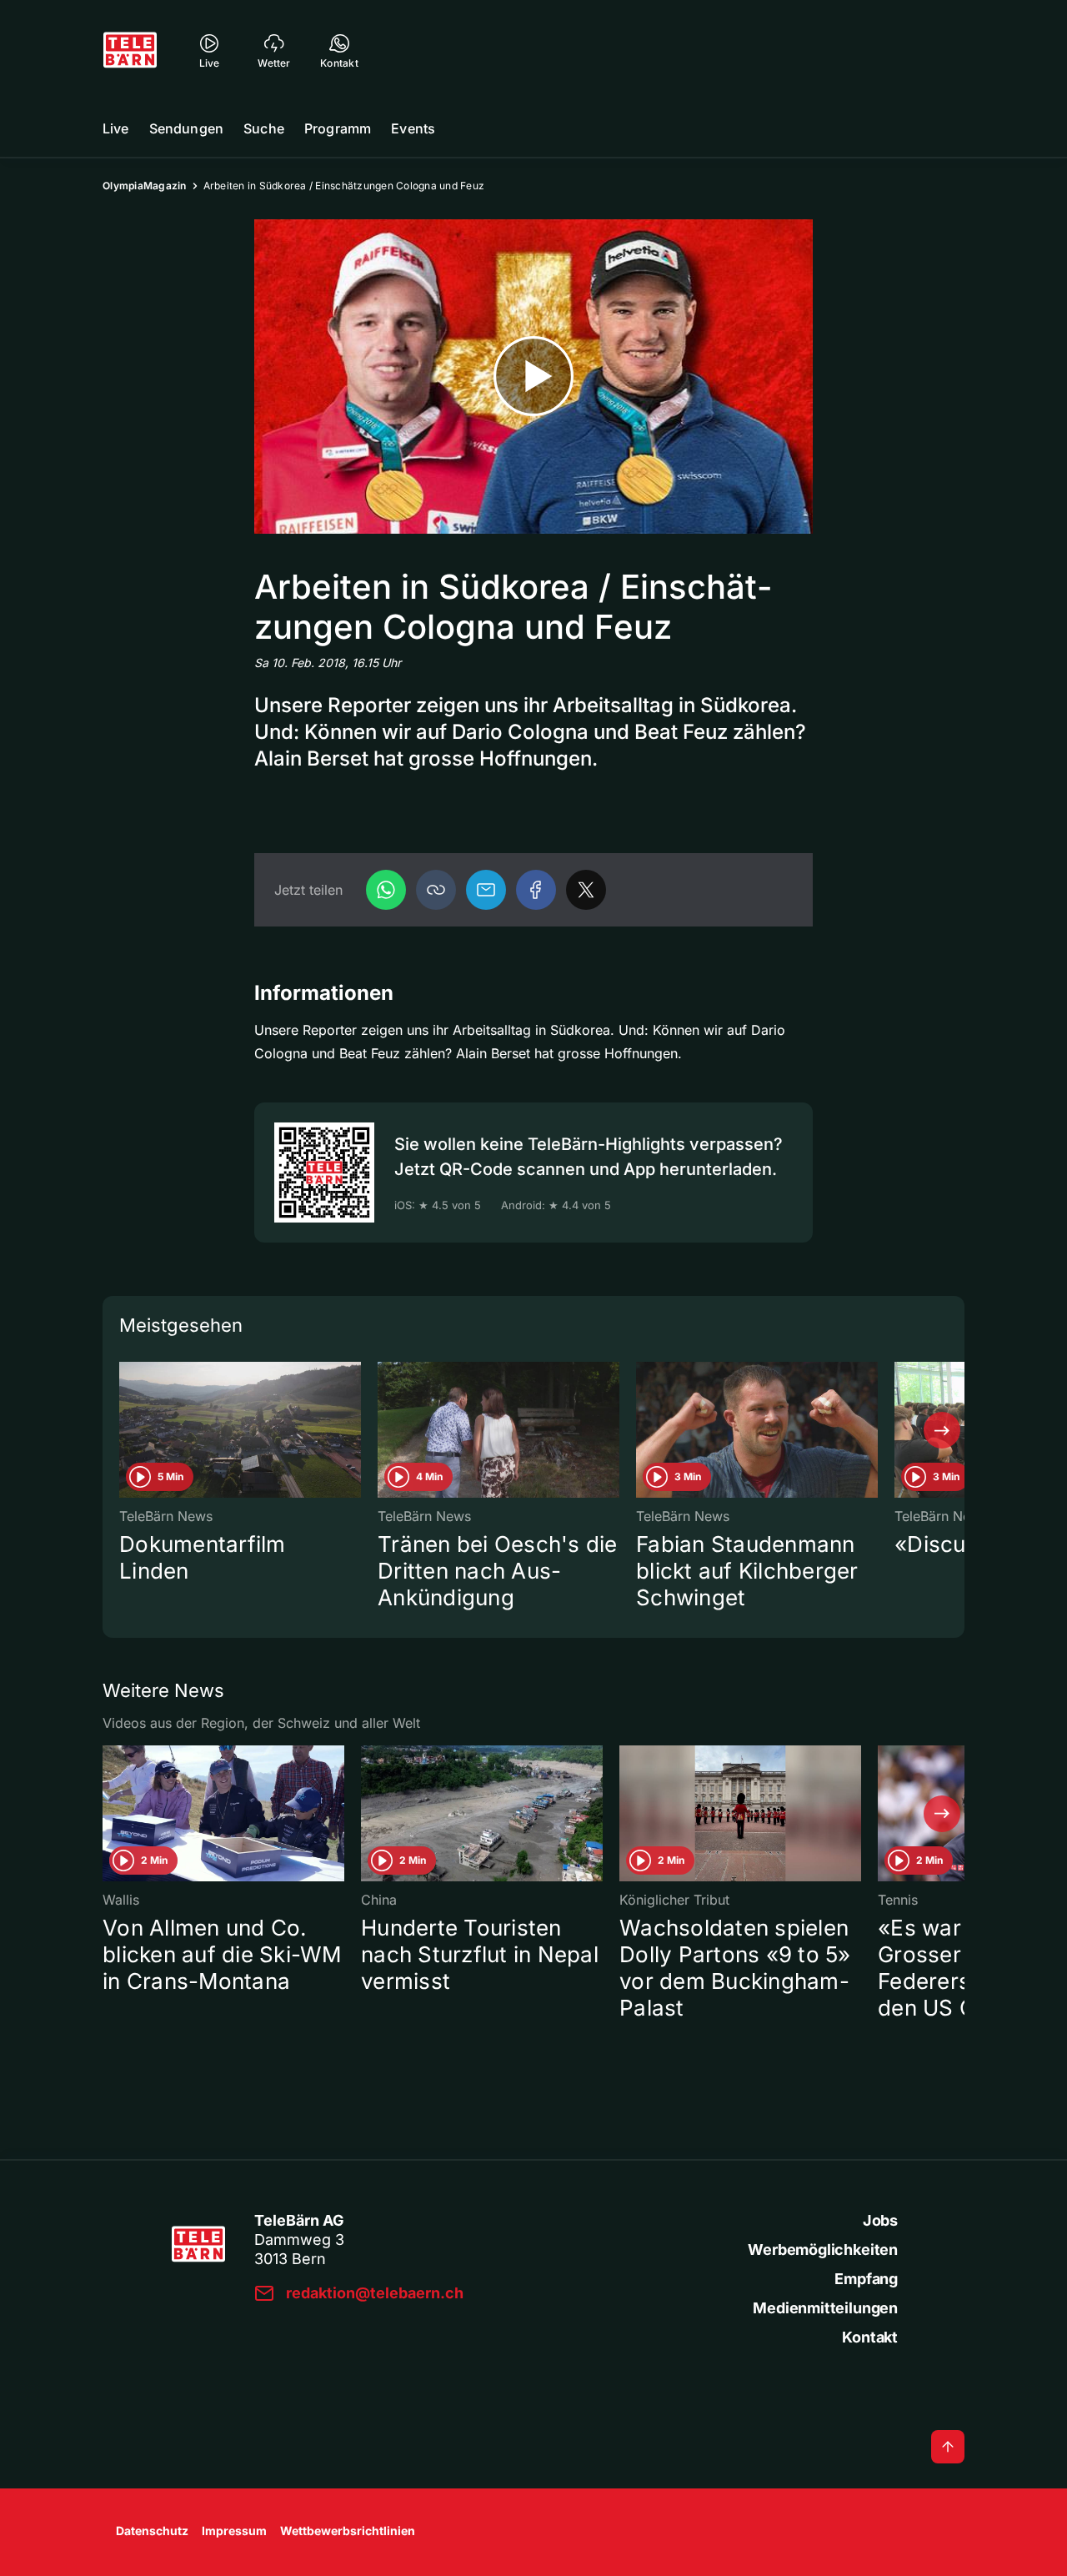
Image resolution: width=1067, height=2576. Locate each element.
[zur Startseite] (130, 50)
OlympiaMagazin (145, 186)
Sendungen (186, 128)
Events (413, 128)
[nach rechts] (942, 1430)
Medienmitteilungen (825, 2308)
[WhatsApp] (386, 890)
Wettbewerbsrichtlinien (348, 2531)
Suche (264, 128)
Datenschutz (152, 2531)
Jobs (880, 2220)
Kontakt (870, 2337)
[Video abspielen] (533, 377)
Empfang (866, 2279)
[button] (436, 890)
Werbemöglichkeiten (823, 2250)
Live (116, 128)
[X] (586, 890)
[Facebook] (536, 890)
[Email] (486, 890)
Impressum (234, 2531)
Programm (338, 128)
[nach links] (125, 1430)
